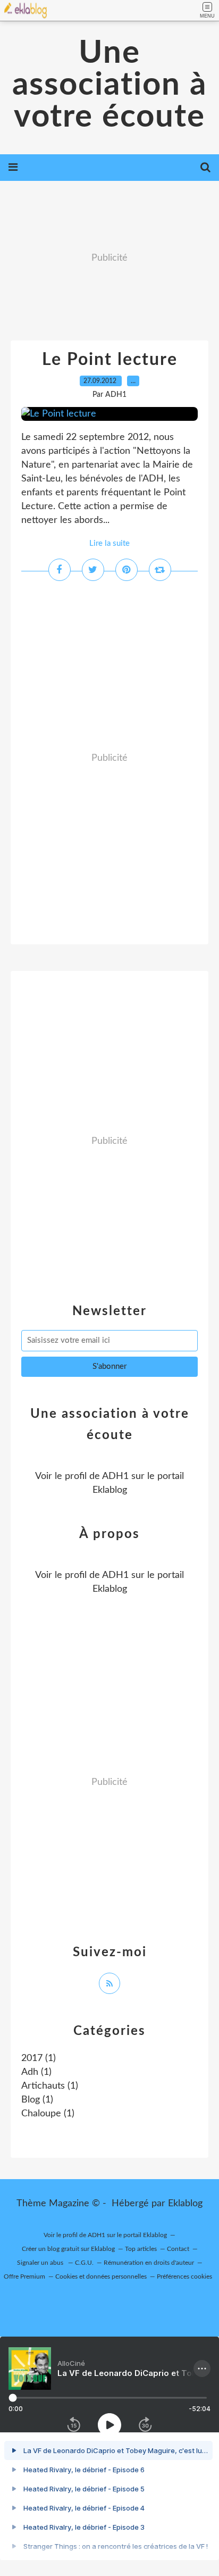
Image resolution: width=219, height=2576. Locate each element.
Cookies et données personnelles (101, 2276)
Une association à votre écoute (109, 85)
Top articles (141, 2249)
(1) (39, 2058)
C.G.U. (84, 2263)
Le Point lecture (110, 360)
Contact (178, 2249)
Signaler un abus (41, 2263)
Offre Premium (24, 2276)
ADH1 (115, 1476)
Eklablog (185, 2204)
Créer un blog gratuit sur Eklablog (68, 2249)
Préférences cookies (184, 2276)
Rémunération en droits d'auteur (149, 2263)
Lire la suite (109, 543)
